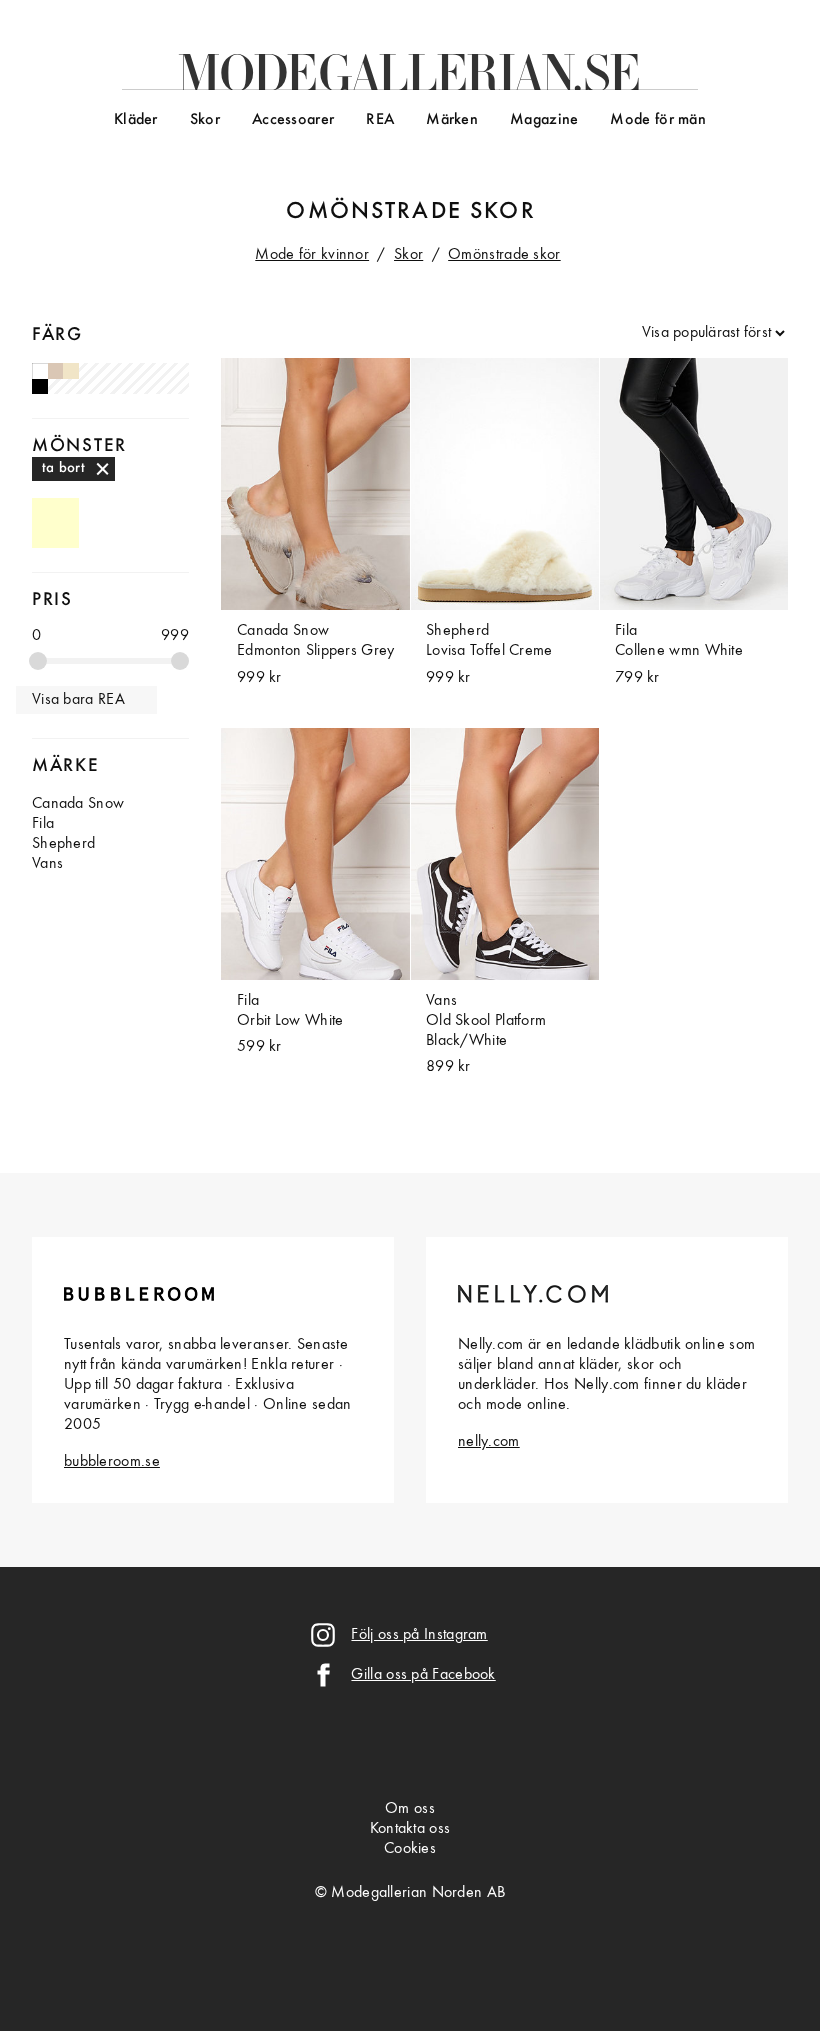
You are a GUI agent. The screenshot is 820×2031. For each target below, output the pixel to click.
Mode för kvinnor (312, 255)
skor (503, 212)
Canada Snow (78, 804)
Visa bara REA (78, 700)
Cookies (410, 1849)
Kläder (136, 120)
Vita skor (40, 371)
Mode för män (658, 120)
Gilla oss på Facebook (423, 1675)
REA (380, 120)
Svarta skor (40, 387)
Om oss (410, 1809)
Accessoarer (293, 120)
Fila (43, 824)
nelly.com (489, 1442)
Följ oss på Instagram (419, 1635)
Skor (205, 120)
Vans (47, 864)
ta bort (63, 468)
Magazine (544, 120)
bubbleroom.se (112, 1462)
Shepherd (63, 844)
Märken (452, 120)
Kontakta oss (410, 1829)
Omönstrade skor (504, 255)
